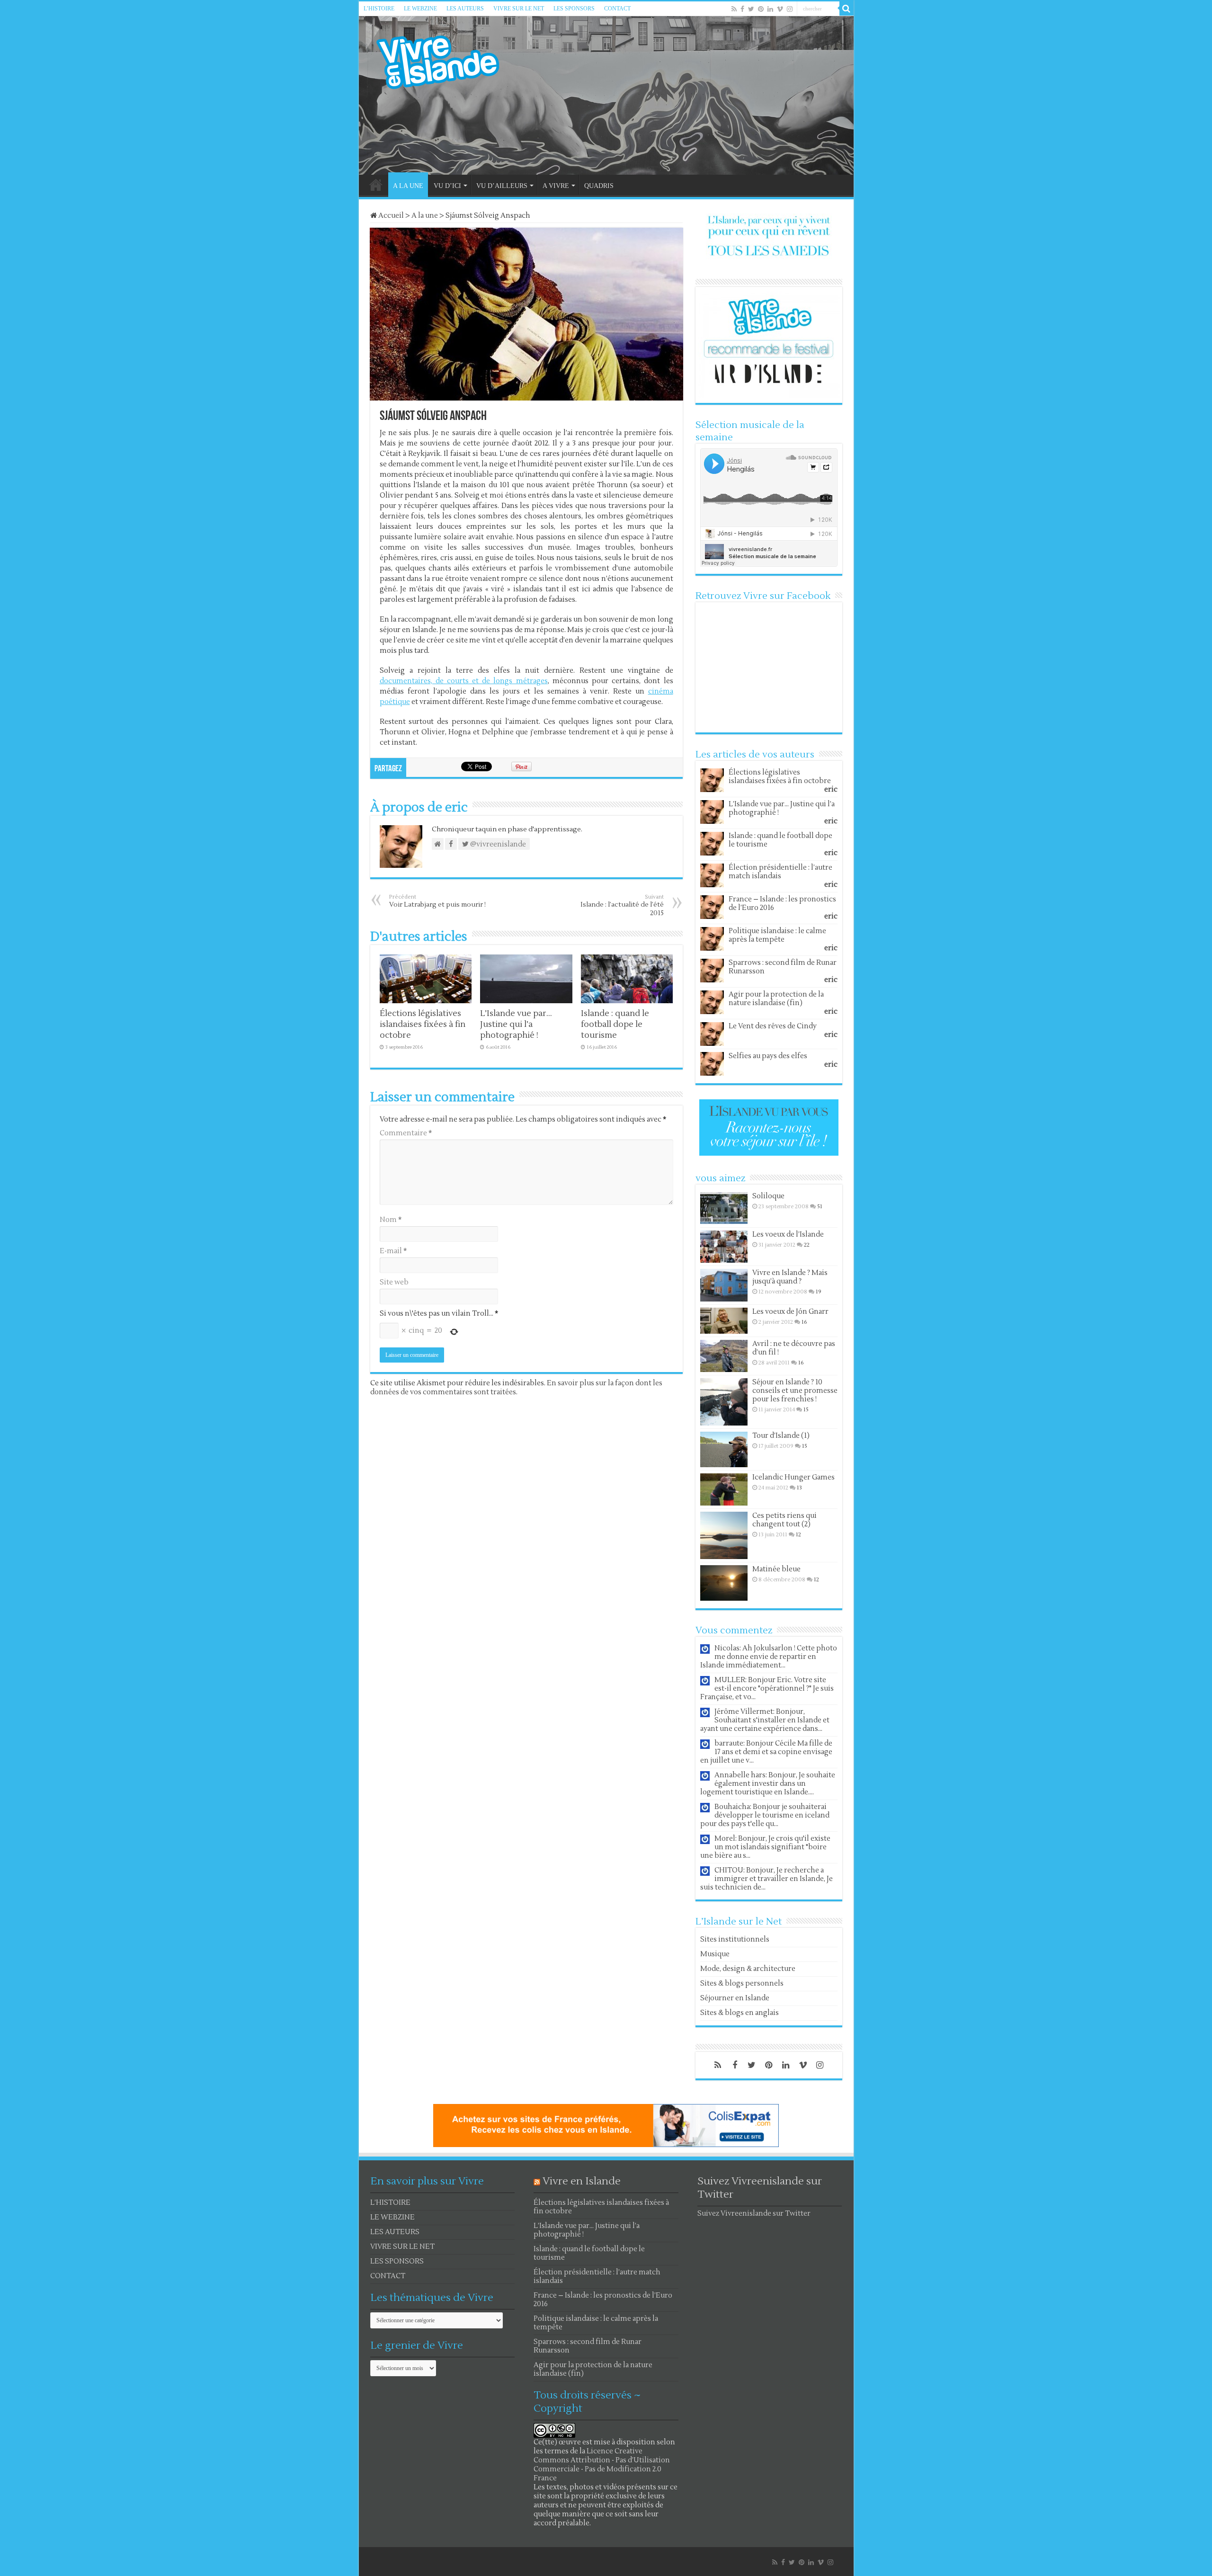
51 (820, 1207)
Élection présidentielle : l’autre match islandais (780, 872)
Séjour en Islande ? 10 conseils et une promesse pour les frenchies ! (795, 1391)
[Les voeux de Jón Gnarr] (724, 1321)
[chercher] (847, 9)
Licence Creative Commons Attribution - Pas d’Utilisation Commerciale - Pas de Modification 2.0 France (602, 2465)
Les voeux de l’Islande (788, 1235)
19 (819, 1292)
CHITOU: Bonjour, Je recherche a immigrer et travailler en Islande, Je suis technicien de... (766, 1879)
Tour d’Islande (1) (781, 1436)
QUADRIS (599, 186)
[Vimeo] (780, 9)
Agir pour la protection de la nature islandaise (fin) (776, 999)
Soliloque (768, 1196)
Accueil (390, 216)
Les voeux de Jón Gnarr (790, 1312)
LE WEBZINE (420, 9)
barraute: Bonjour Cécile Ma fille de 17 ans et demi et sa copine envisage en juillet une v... (766, 1752)
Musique (715, 1954)
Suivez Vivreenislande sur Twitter (754, 2214)
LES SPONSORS (574, 9)
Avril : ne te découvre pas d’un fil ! (794, 1348)
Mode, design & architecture (748, 1969)
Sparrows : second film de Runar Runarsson (783, 967)
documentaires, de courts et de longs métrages (464, 681)
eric (831, 789)
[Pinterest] (761, 9)
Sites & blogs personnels (742, 1983)
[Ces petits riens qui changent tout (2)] (724, 1535)
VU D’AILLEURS (502, 186)
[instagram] (790, 9)
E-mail (393, 1251)
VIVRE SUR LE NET (519, 9)
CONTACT (617, 9)
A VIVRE (556, 186)
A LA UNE (408, 186)
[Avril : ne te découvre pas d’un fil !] (724, 1356)
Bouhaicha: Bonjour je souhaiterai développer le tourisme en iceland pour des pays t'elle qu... (765, 1815)
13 (799, 1488)
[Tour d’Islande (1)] (724, 1449)
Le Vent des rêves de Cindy (773, 1026)
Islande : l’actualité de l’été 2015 (622, 905)
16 (804, 1322)
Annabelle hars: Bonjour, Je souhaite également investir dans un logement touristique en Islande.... (768, 1784)
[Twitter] (751, 9)
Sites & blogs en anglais (740, 2013)
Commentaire (406, 1133)
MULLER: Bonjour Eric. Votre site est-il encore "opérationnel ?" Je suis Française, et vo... (767, 1689)
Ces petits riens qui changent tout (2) (784, 1520)
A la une (425, 216)
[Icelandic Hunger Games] (724, 1489)
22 (807, 1245)
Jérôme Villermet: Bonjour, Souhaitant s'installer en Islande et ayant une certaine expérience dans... (765, 1720)
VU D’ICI (447, 186)
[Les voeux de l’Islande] (724, 1247)
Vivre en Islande (582, 2181)
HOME (376, 185)
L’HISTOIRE (379, 9)
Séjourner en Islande (735, 1998)
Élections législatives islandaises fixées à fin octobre (423, 1024)
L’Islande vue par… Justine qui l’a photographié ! (516, 1024)
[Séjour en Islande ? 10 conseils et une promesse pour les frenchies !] (724, 1402)
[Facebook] (742, 9)
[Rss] (734, 9)
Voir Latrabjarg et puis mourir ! (437, 901)
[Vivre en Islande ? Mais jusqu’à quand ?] (724, 1285)
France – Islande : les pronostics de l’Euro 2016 (782, 904)
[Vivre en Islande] (446, 60)
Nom (391, 1220)
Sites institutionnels (735, 1939)
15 (806, 1410)
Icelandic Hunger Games (793, 1477)
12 (798, 1535)
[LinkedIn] (770, 9)
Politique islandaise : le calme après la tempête (777, 935)
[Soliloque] (724, 1208)
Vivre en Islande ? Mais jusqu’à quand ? (790, 1277)
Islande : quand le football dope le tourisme (615, 1024)
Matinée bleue (776, 1569)
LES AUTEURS (465, 9)
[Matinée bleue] (724, 1583)
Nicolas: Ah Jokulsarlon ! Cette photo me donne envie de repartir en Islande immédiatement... (769, 1657)
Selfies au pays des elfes (768, 1056)
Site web (394, 1282)
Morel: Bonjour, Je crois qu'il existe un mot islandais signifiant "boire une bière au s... (765, 1847)
